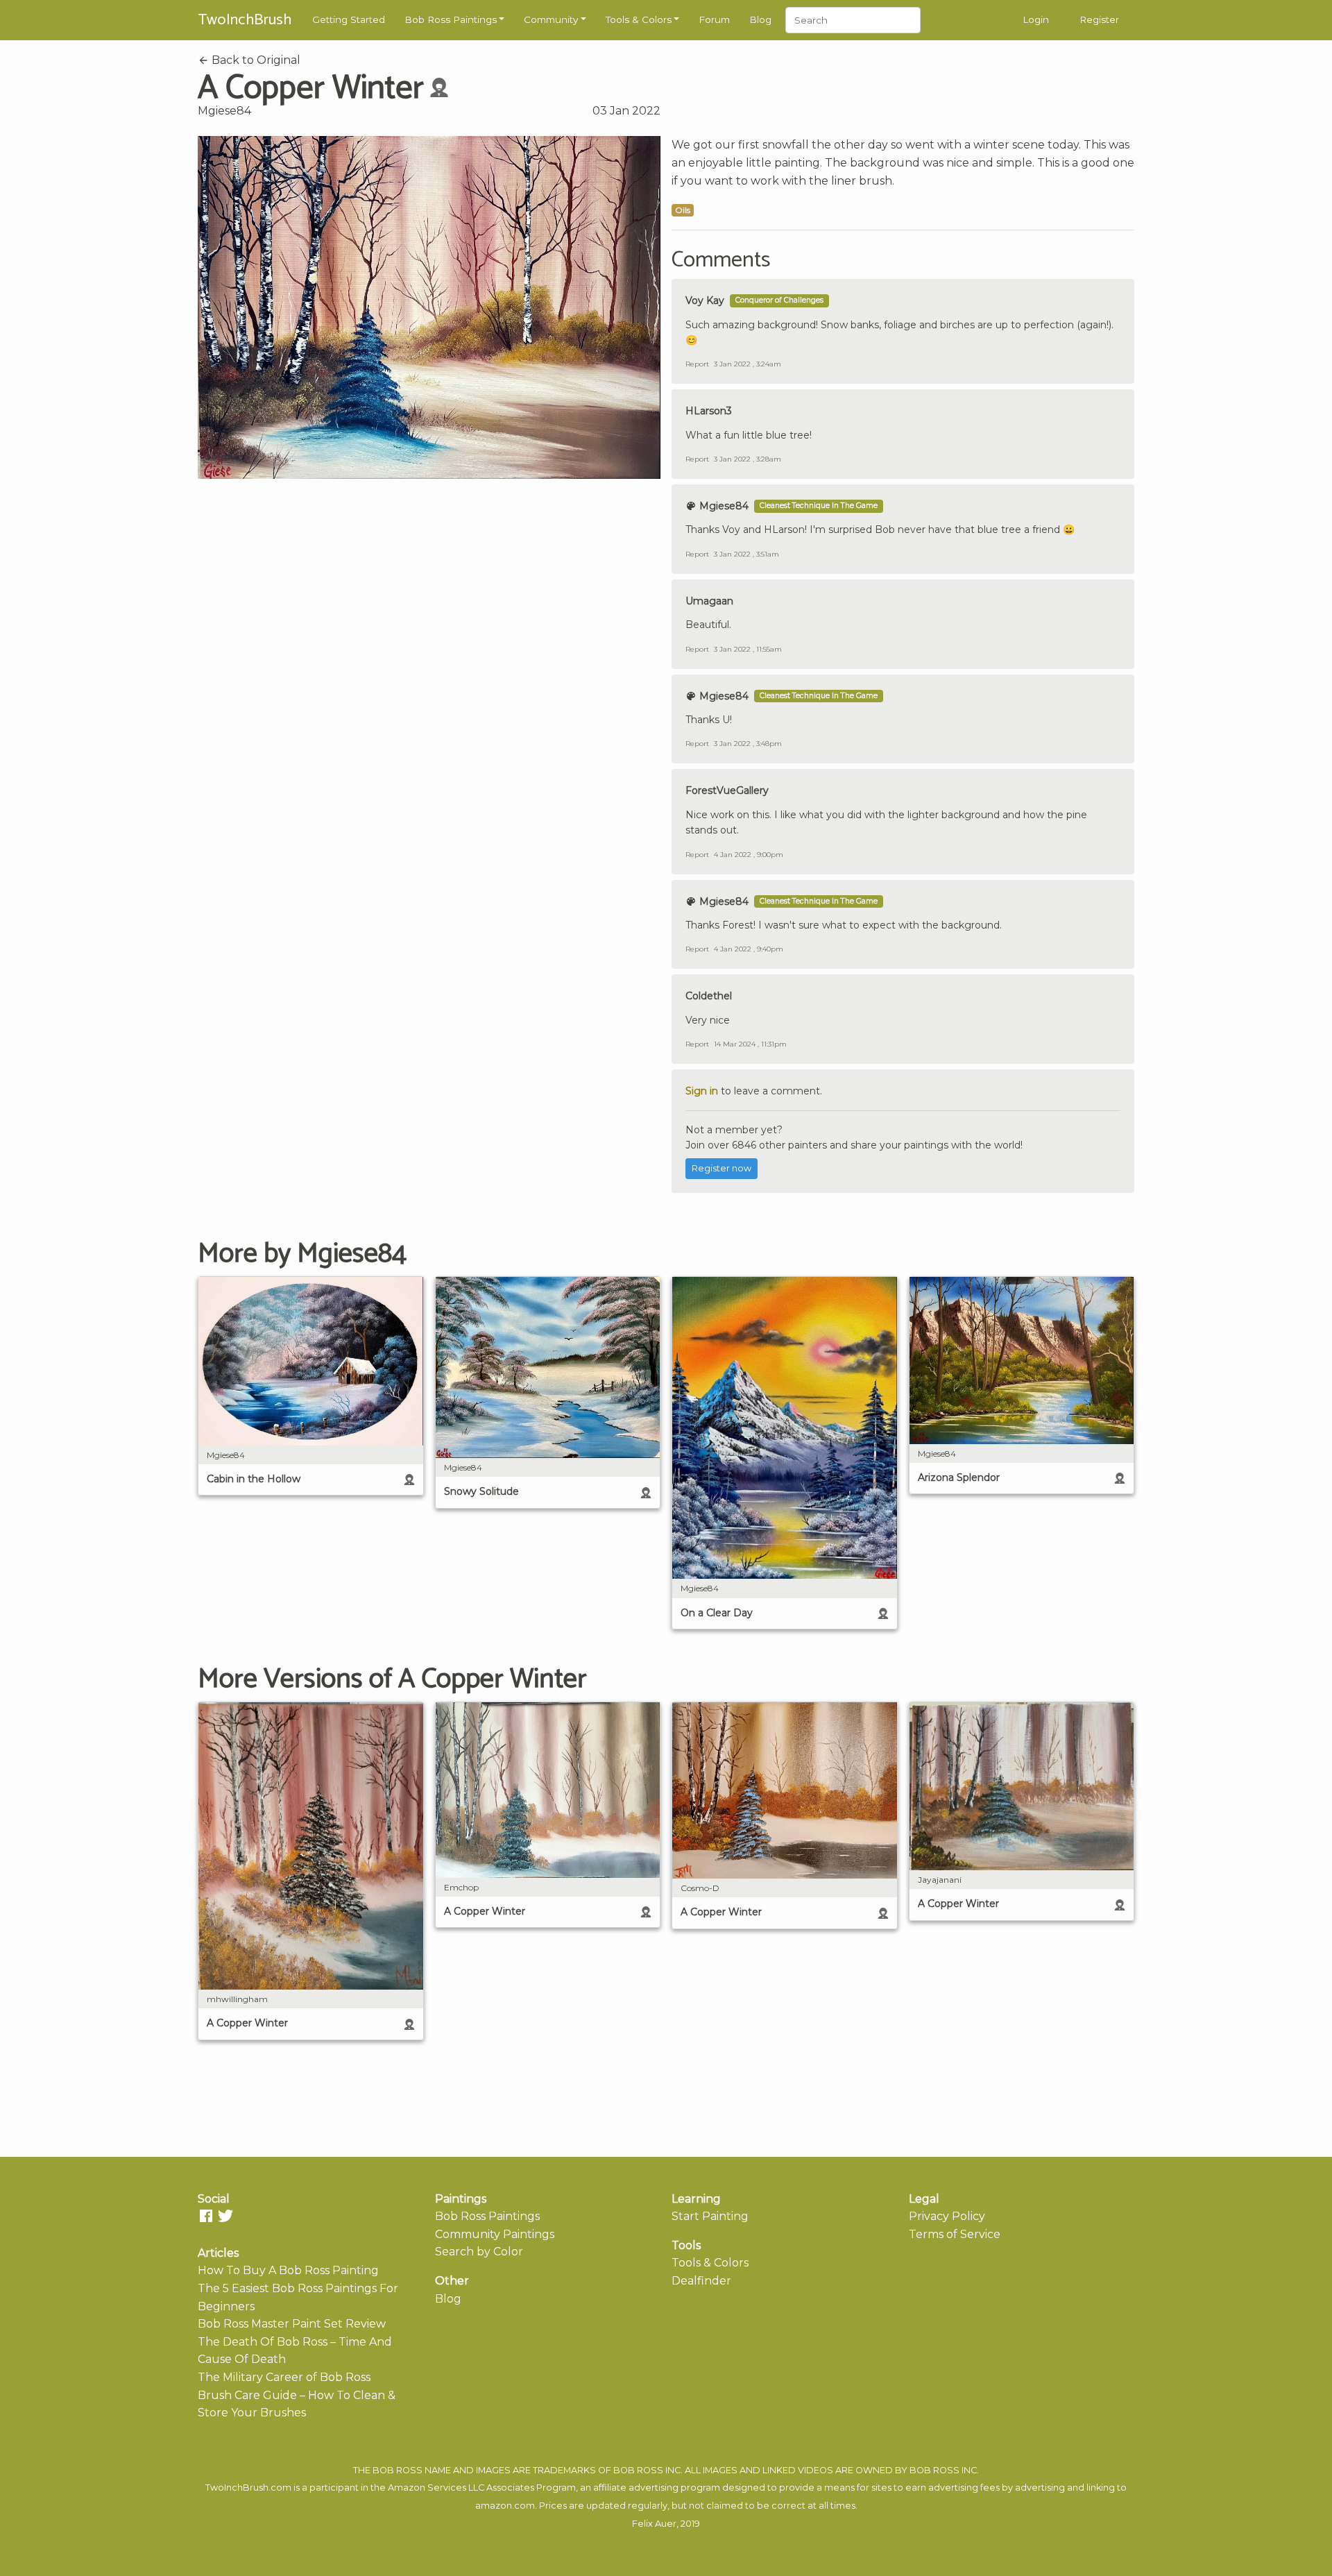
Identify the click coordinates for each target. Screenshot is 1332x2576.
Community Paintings (495, 2234)
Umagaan (709, 601)
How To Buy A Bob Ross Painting (288, 2270)
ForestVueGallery (727, 790)
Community (551, 19)
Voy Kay (705, 300)
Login (1036, 19)
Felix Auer (654, 2524)
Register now (721, 1168)
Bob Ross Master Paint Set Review (292, 2324)
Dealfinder (701, 2281)
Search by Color (479, 2252)
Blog (760, 19)
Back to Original (255, 60)
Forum (714, 19)
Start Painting (710, 2216)
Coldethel (709, 996)
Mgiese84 (224, 111)
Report (697, 364)
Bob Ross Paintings (451, 19)
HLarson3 (709, 411)
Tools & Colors (639, 19)
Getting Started (349, 19)
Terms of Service (955, 2234)
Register (1099, 19)
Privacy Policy (947, 2216)
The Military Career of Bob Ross (284, 2377)
